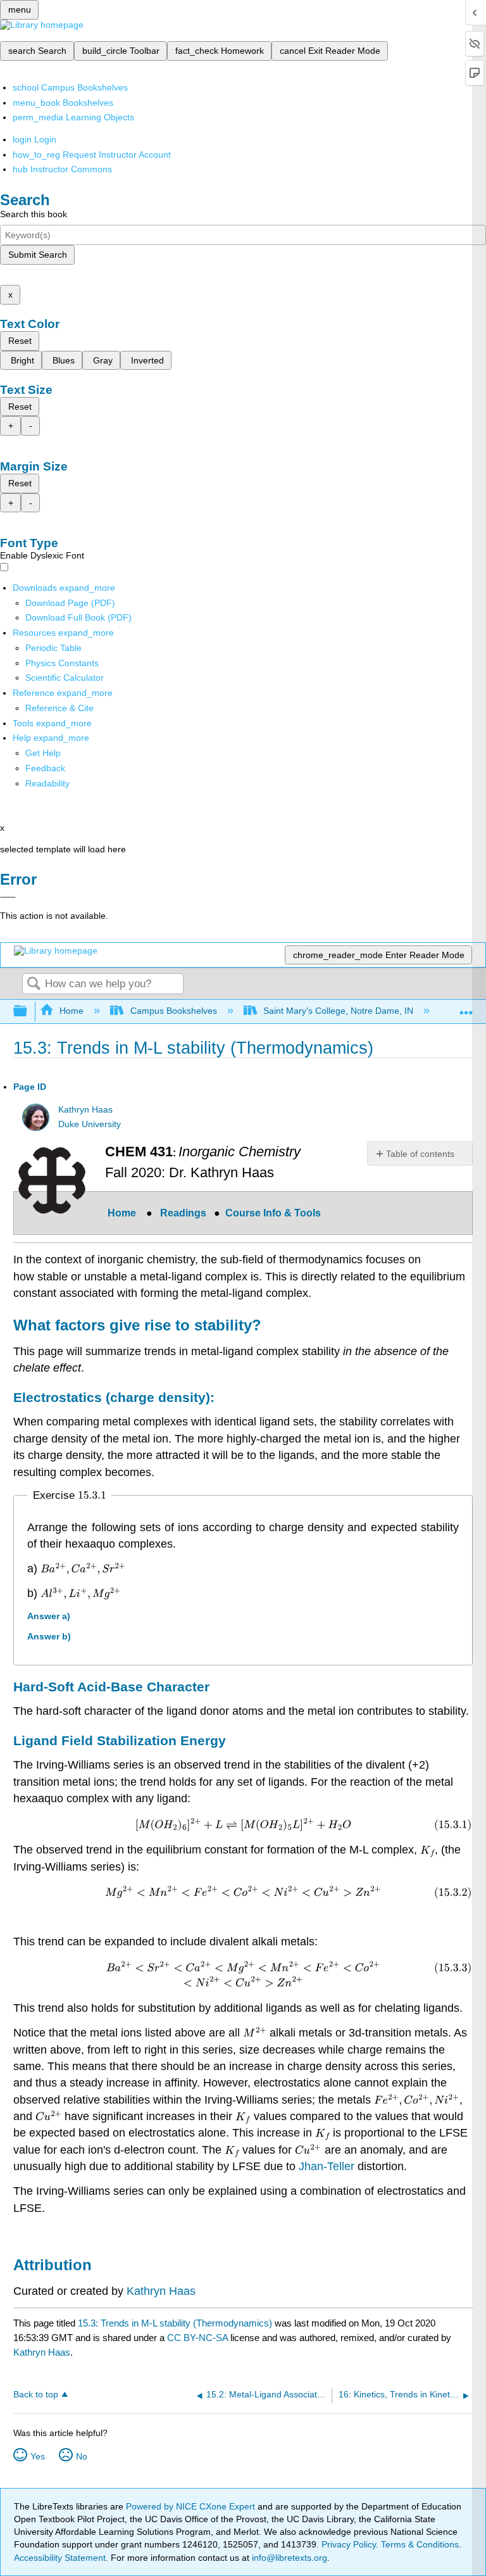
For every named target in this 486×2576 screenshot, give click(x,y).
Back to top (36, 2395)
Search (34, 984)
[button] (45, 768)
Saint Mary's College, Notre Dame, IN (338, 1011)
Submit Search (38, 255)
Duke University (90, 1124)
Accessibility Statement (60, 2558)
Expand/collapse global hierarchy (28, 1012)
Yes (38, 2456)
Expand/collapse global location (466, 1008)
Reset (20, 341)
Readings (183, 1213)
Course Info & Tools (274, 1213)
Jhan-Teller (327, 2166)
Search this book (34, 214)
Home (72, 1011)
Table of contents (420, 1154)
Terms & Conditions (420, 2544)
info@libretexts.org (288, 2558)
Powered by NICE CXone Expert (192, 2506)
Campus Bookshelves (173, 1011)
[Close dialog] (8, 897)
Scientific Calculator (65, 678)
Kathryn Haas (85, 1110)
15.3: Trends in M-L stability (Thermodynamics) (175, 2323)
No (82, 2456)
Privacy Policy (349, 2544)
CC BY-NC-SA (199, 2338)
